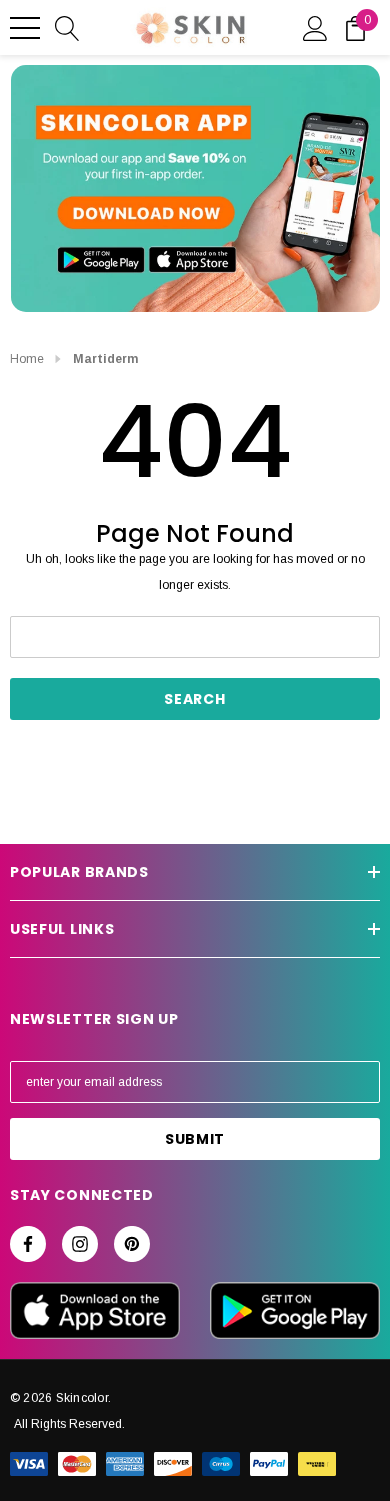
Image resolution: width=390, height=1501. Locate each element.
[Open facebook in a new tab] (28, 1244)
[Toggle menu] (25, 28)
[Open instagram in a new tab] (80, 1244)
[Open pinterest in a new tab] (132, 1244)
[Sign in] (315, 27)
